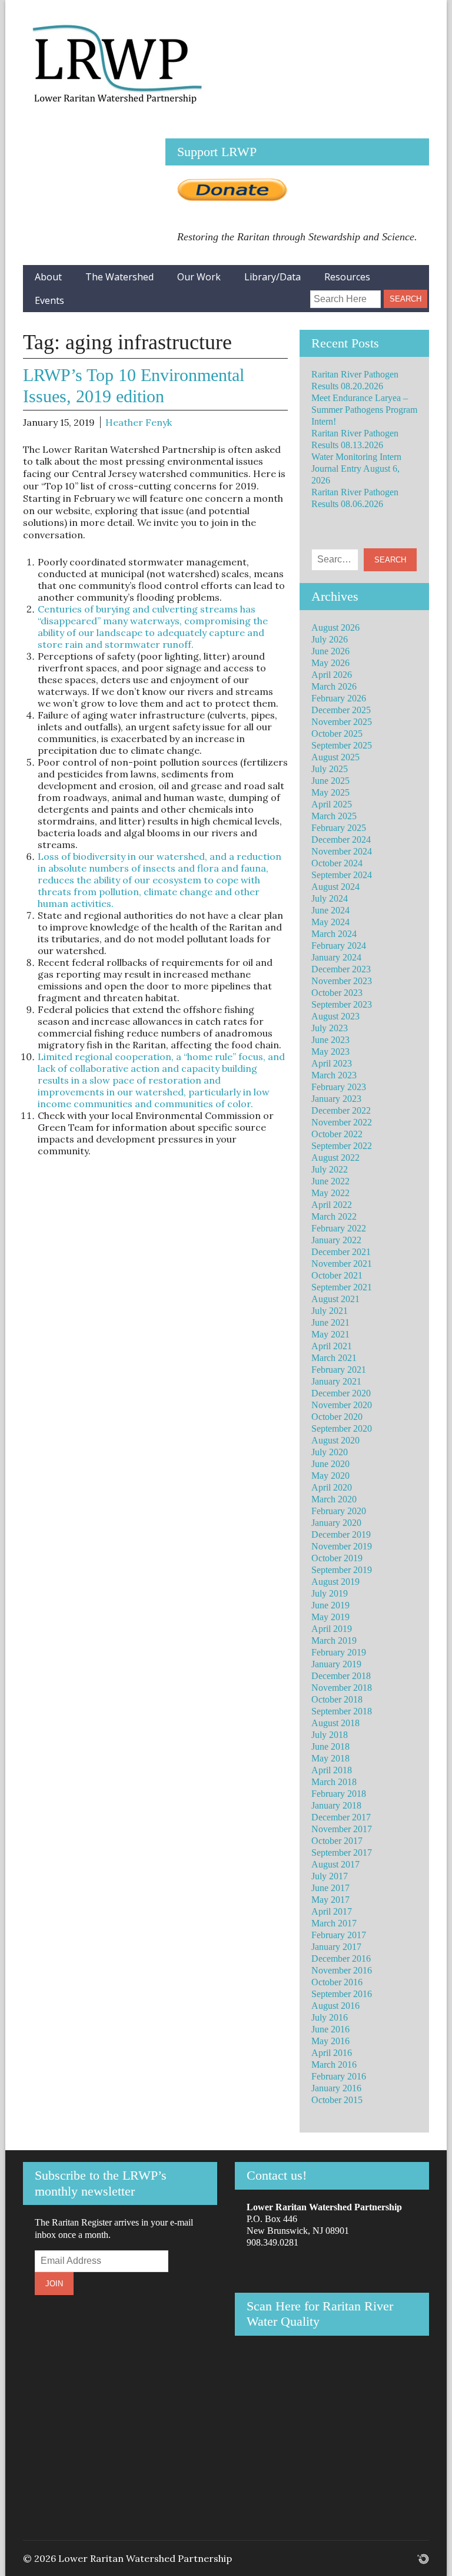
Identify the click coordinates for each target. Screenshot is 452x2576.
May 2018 (330, 1758)
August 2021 (335, 1299)
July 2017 (330, 1876)
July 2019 (330, 1593)
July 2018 (330, 1735)
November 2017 (342, 1829)
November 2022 (342, 1122)
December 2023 (341, 969)
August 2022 (335, 1158)
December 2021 (341, 1252)
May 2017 (330, 1900)
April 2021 (332, 1346)
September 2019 (342, 1570)
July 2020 (330, 1452)
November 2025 (342, 722)
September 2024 (342, 875)
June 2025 (330, 781)
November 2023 (342, 981)
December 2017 (341, 1817)
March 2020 (334, 1499)
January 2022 (336, 1240)
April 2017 (332, 1911)
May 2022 (330, 1193)
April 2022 (332, 1205)
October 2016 (337, 1982)
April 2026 (332, 675)
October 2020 (337, 1417)
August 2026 (335, 628)
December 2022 (341, 1110)
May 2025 (330, 792)
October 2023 (337, 993)
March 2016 (334, 2065)
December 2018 (341, 1676)
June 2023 (330, 1040)
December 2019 (341, 1534)
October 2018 (337, 1699)
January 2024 (336, 957)
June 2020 (330, 1464)
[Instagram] (273, 294)
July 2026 (330, 639)
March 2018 (334, 1782)
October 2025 (337, 734)
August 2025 (335, 757)
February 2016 (339, 2076)
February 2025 (339, 828)
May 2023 (330, 1052)
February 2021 (339, 1370)
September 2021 (342, 1287)
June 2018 (330, 1746)
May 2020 (330, 1476)
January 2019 (336, 1664)
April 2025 (332, 804)
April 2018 (332, 1770)
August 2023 (335, 1016)
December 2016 (341, 1959)
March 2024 (334, 934)
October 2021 (337, 1275)
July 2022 (330, 1169)
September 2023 (342, 1004)
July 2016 (330, 2017)
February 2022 (339, 1228)
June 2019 (330, 1605)
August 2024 (335, 887)
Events (49, 300)
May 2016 (330, 2041)
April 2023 (332, 1063)
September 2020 (342, 1428)
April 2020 (332, 1487)
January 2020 (336, 1523)
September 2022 (342, 1146)
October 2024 (337, 863)
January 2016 (336, 2088)
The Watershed (119, 277)
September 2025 (342, 745)
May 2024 (330, 922)
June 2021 (330, 1322)
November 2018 (342, 1688)
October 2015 (337, 2100)
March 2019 (334, 1640)
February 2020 (339, 1511)
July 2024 (330, 898)
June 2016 (330, 2029)
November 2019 (342, 1546)
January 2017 (336, 1947)
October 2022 (337, 1134)
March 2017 (334, 1923)
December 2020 (341, 1393)
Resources (347, 277)
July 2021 (330, 1311)
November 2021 (342, 1264)
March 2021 (334, 1358)
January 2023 (336, 1099)
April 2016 (332, 2053)
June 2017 (330, 1888)
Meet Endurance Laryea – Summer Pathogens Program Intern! (364, 410)
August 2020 (335, 1440)
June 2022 (330, 1181)
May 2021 (330, 1334)
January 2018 (336, 1805)
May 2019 (330, 1617)
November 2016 (342, 1970)
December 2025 (341, 710)
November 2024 (342, 851)
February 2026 (339, 698)
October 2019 (337, 1558)
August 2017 (335, 1864)
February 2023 (339, 1087)
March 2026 (334, 686)
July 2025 (330, 769)
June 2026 (330, 651)
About (48, 277)
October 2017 (337, 1841)
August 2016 (335, 2006)
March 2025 (334, 816)
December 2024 (341, 840)
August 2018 (335, 1723)
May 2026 (330, 663)
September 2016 (342, 1994)
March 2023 (334, 1075)
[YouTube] (293, 294)
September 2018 (342, 1711)
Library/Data (272, 277)
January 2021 (336, 1381)
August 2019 (335, 1582)
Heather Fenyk (139, 422)
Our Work (199, 277)
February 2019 (339, 1652)
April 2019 (332, 1629)
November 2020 (342, 1405)
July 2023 (330, 1028)
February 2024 (339, 946)
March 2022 (334, 1216)
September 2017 (342, 1852)
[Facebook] (254, 294)
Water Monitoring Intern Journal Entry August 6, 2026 (356, 468)
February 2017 (339, 1935)
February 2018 (339, 1794)
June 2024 (330, 910)
